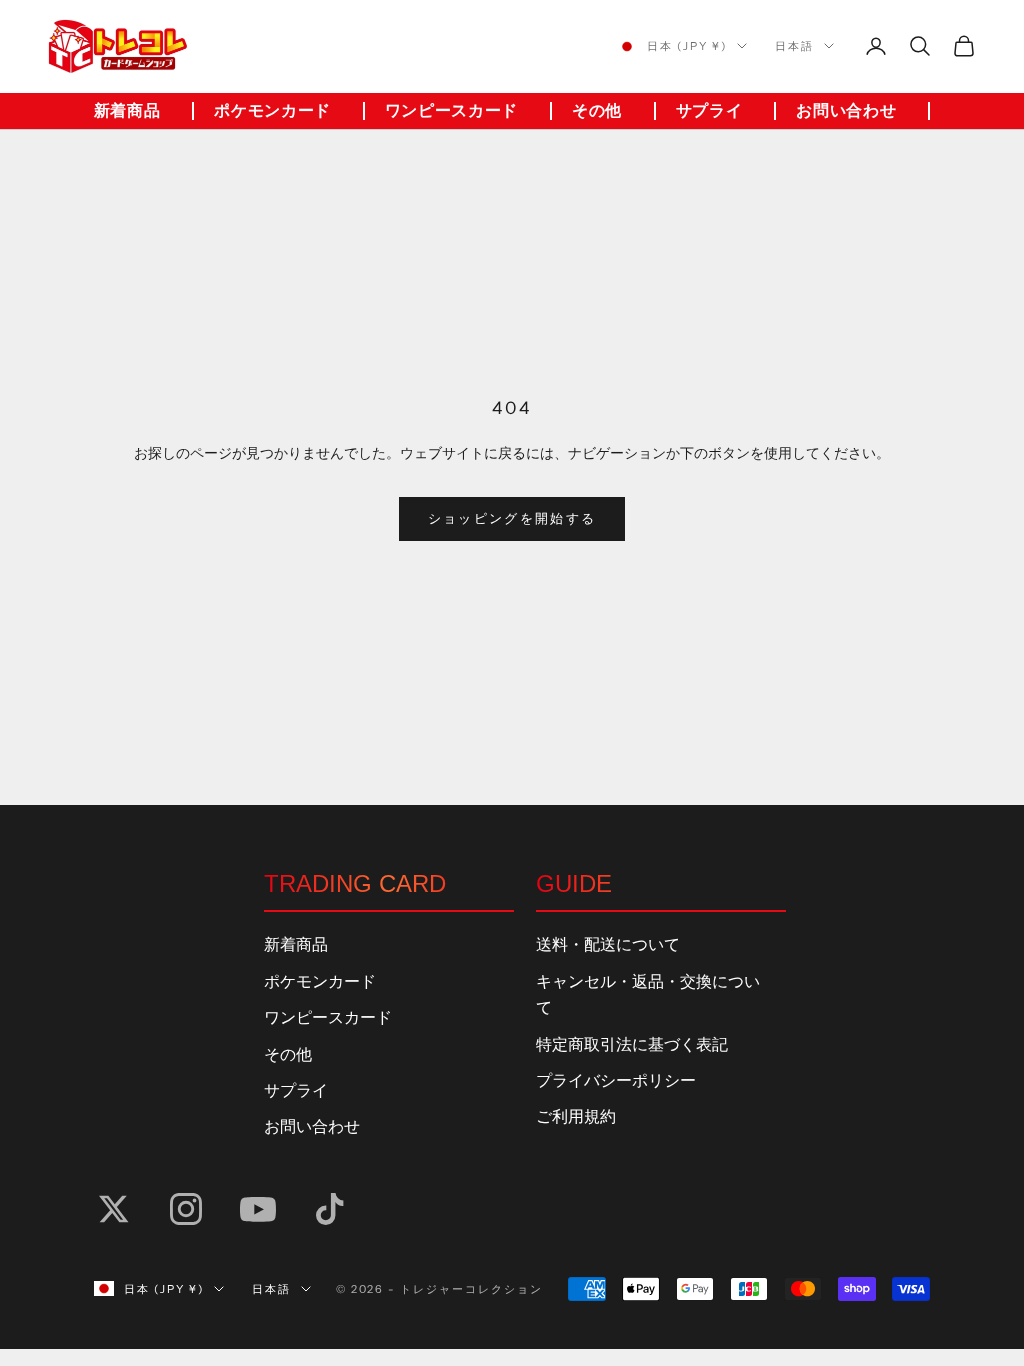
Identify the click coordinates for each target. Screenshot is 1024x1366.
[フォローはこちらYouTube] (258, 1209)
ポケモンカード (272, 111)
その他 (597, 111)
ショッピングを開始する (512, 519)
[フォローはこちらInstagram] (186, 1209)
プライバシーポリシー (616, 1081)
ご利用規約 (576, 1117)
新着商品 (127, 111)
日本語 (794, 46)
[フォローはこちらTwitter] (114, 1209)
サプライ (709, 111)
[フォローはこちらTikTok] (330, 1209)
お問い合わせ (846, 111)
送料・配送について (608, 945)
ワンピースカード (451, 111)
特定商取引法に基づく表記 (632, 1045)
